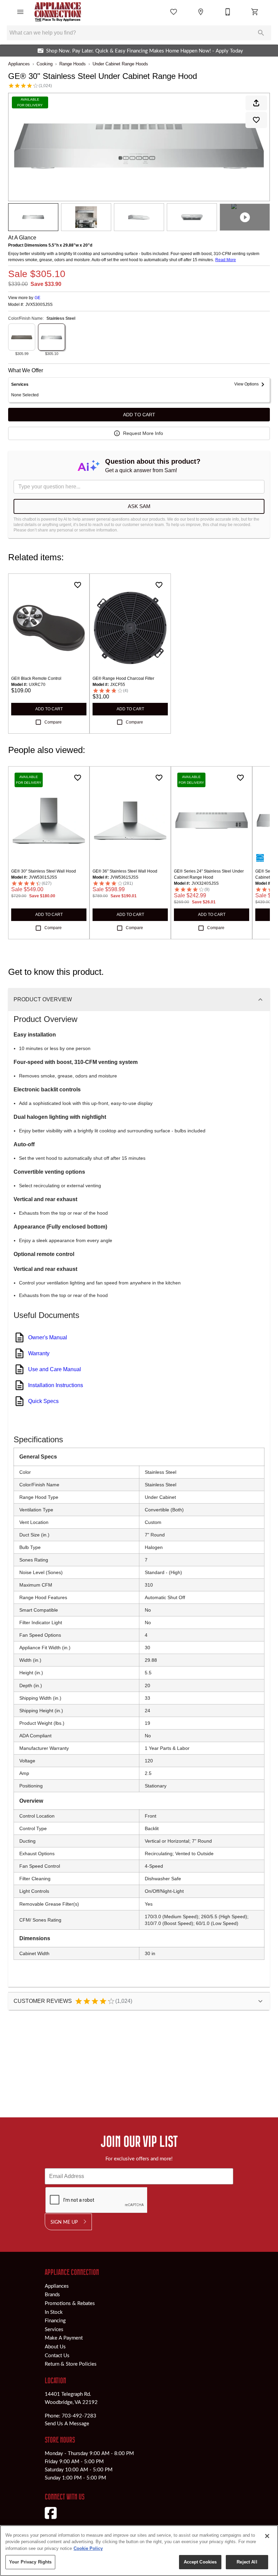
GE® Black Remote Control (36, 678)
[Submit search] (261, 33)
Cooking (45, 64)
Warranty (39, 1353)
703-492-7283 (79, 2415)
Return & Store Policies (71, 2364)
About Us (55, 2346)
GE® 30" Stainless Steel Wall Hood (44, 871)
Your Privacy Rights (30, 2562)
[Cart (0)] (255, 12)
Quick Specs (43, 1401)
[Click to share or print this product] (256, 103)
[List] (174, 12)
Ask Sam (139, 506)
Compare (53, 722)
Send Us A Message (67, 2423)
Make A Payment (64, 2338)
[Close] (267, 2536)
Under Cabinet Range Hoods (120, 64)
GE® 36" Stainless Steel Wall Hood (125, 871)
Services (54, 2329)
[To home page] (58, 12)
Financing (55, 2320)
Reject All (247, 2562)
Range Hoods (73, 64)
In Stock (54, 2312)
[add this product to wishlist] (256, 120)
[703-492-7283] (228, 12)
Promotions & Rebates (70, 2303)
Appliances (19, 64)
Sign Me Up (64, 2222)
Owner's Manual (48, 1337)
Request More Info (143, 433)
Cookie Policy (88, 2548)
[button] (20, 12)
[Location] (201, 12)
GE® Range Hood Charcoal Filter (123, 678)
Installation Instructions (56, 1385)
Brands (52, 2294)
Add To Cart (139, 415)
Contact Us (57, 2355)
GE (37, 298)
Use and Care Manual (55, 1369)
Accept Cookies (200, 2562)
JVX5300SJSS (39, 305)
